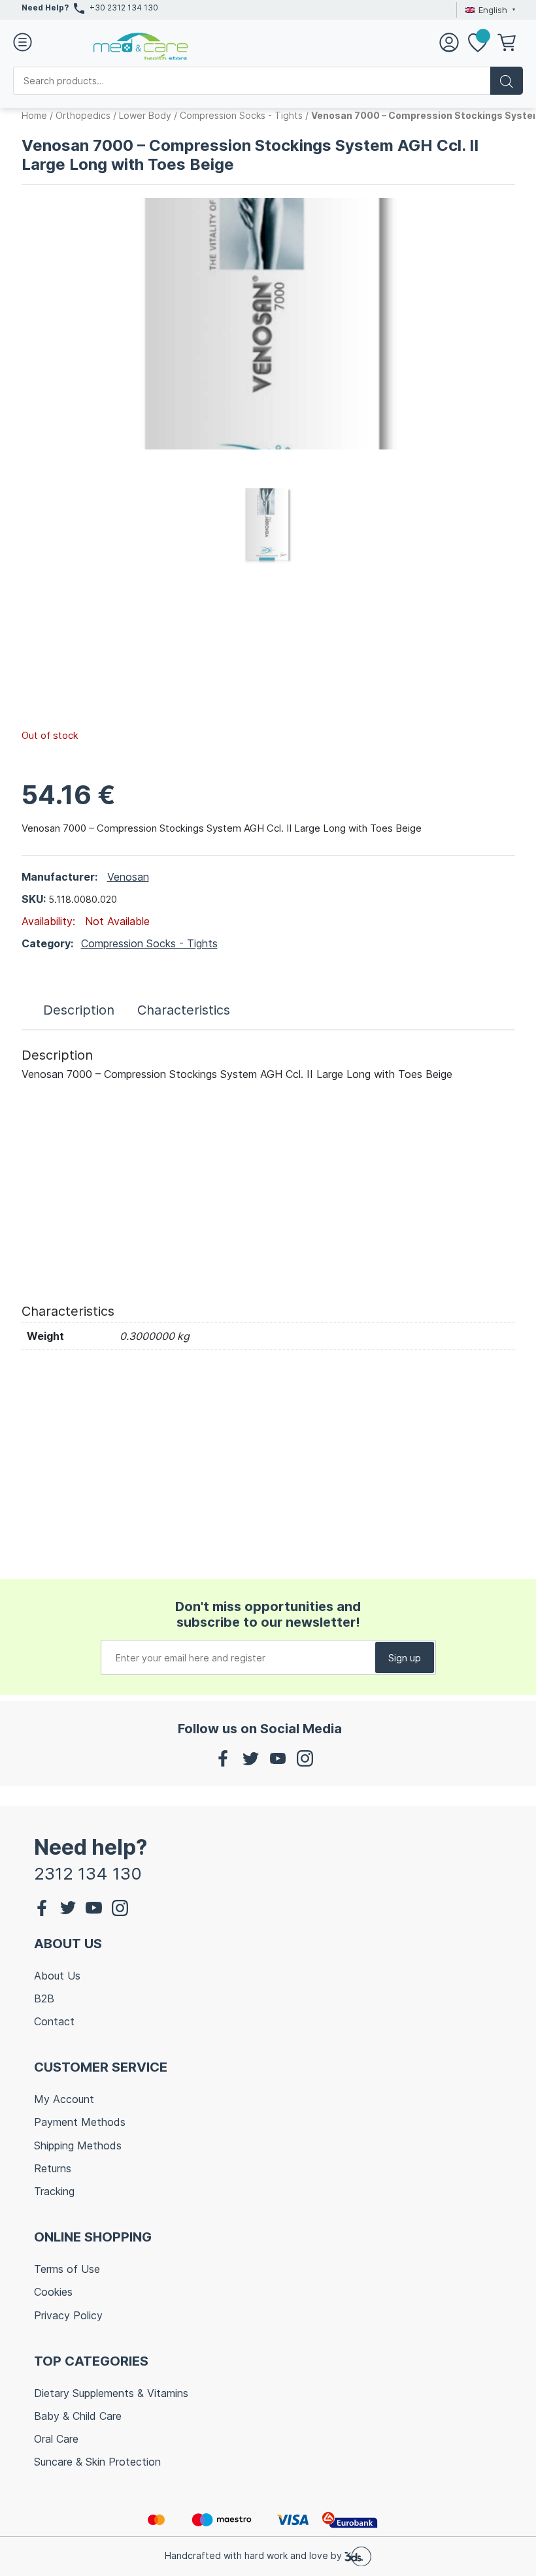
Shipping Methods (78, 2145)
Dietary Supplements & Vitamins (111, 2393)
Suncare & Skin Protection (97, 2462)
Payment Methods (80, 2122)
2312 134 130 (88, 1873)
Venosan (128, 877)
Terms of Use (67, 2269)
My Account (64, 2099)
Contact (54, 2021)
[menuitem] (488, 10)
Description (79, 1010)
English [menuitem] (493, 10)
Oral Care (56, 2439)
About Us (57, 1976)
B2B (44, 1998)
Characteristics (184, 1010)
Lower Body (145, 115)
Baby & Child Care (78, 2416)
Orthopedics (83, 115)
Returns (53, 2168)
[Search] (507, 81)
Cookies (53, 2292)
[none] (488, 10)
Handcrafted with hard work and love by (255, 2555)
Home (34, 115)
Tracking (54, 2191)
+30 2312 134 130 (124, 8)
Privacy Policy (68, 2315)
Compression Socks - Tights (241, 115)
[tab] (79, 1010)
